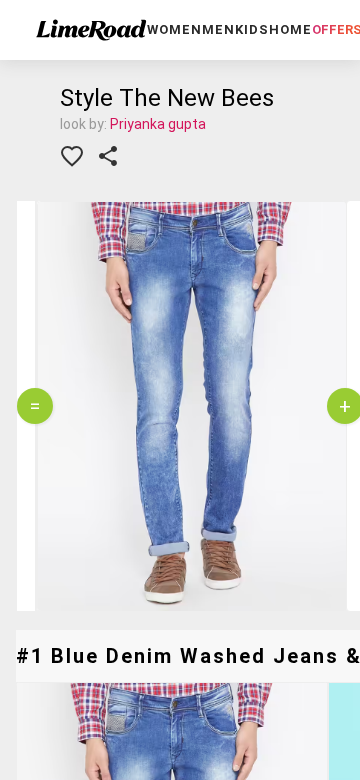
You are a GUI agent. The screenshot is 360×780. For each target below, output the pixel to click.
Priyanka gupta (158, 124)
